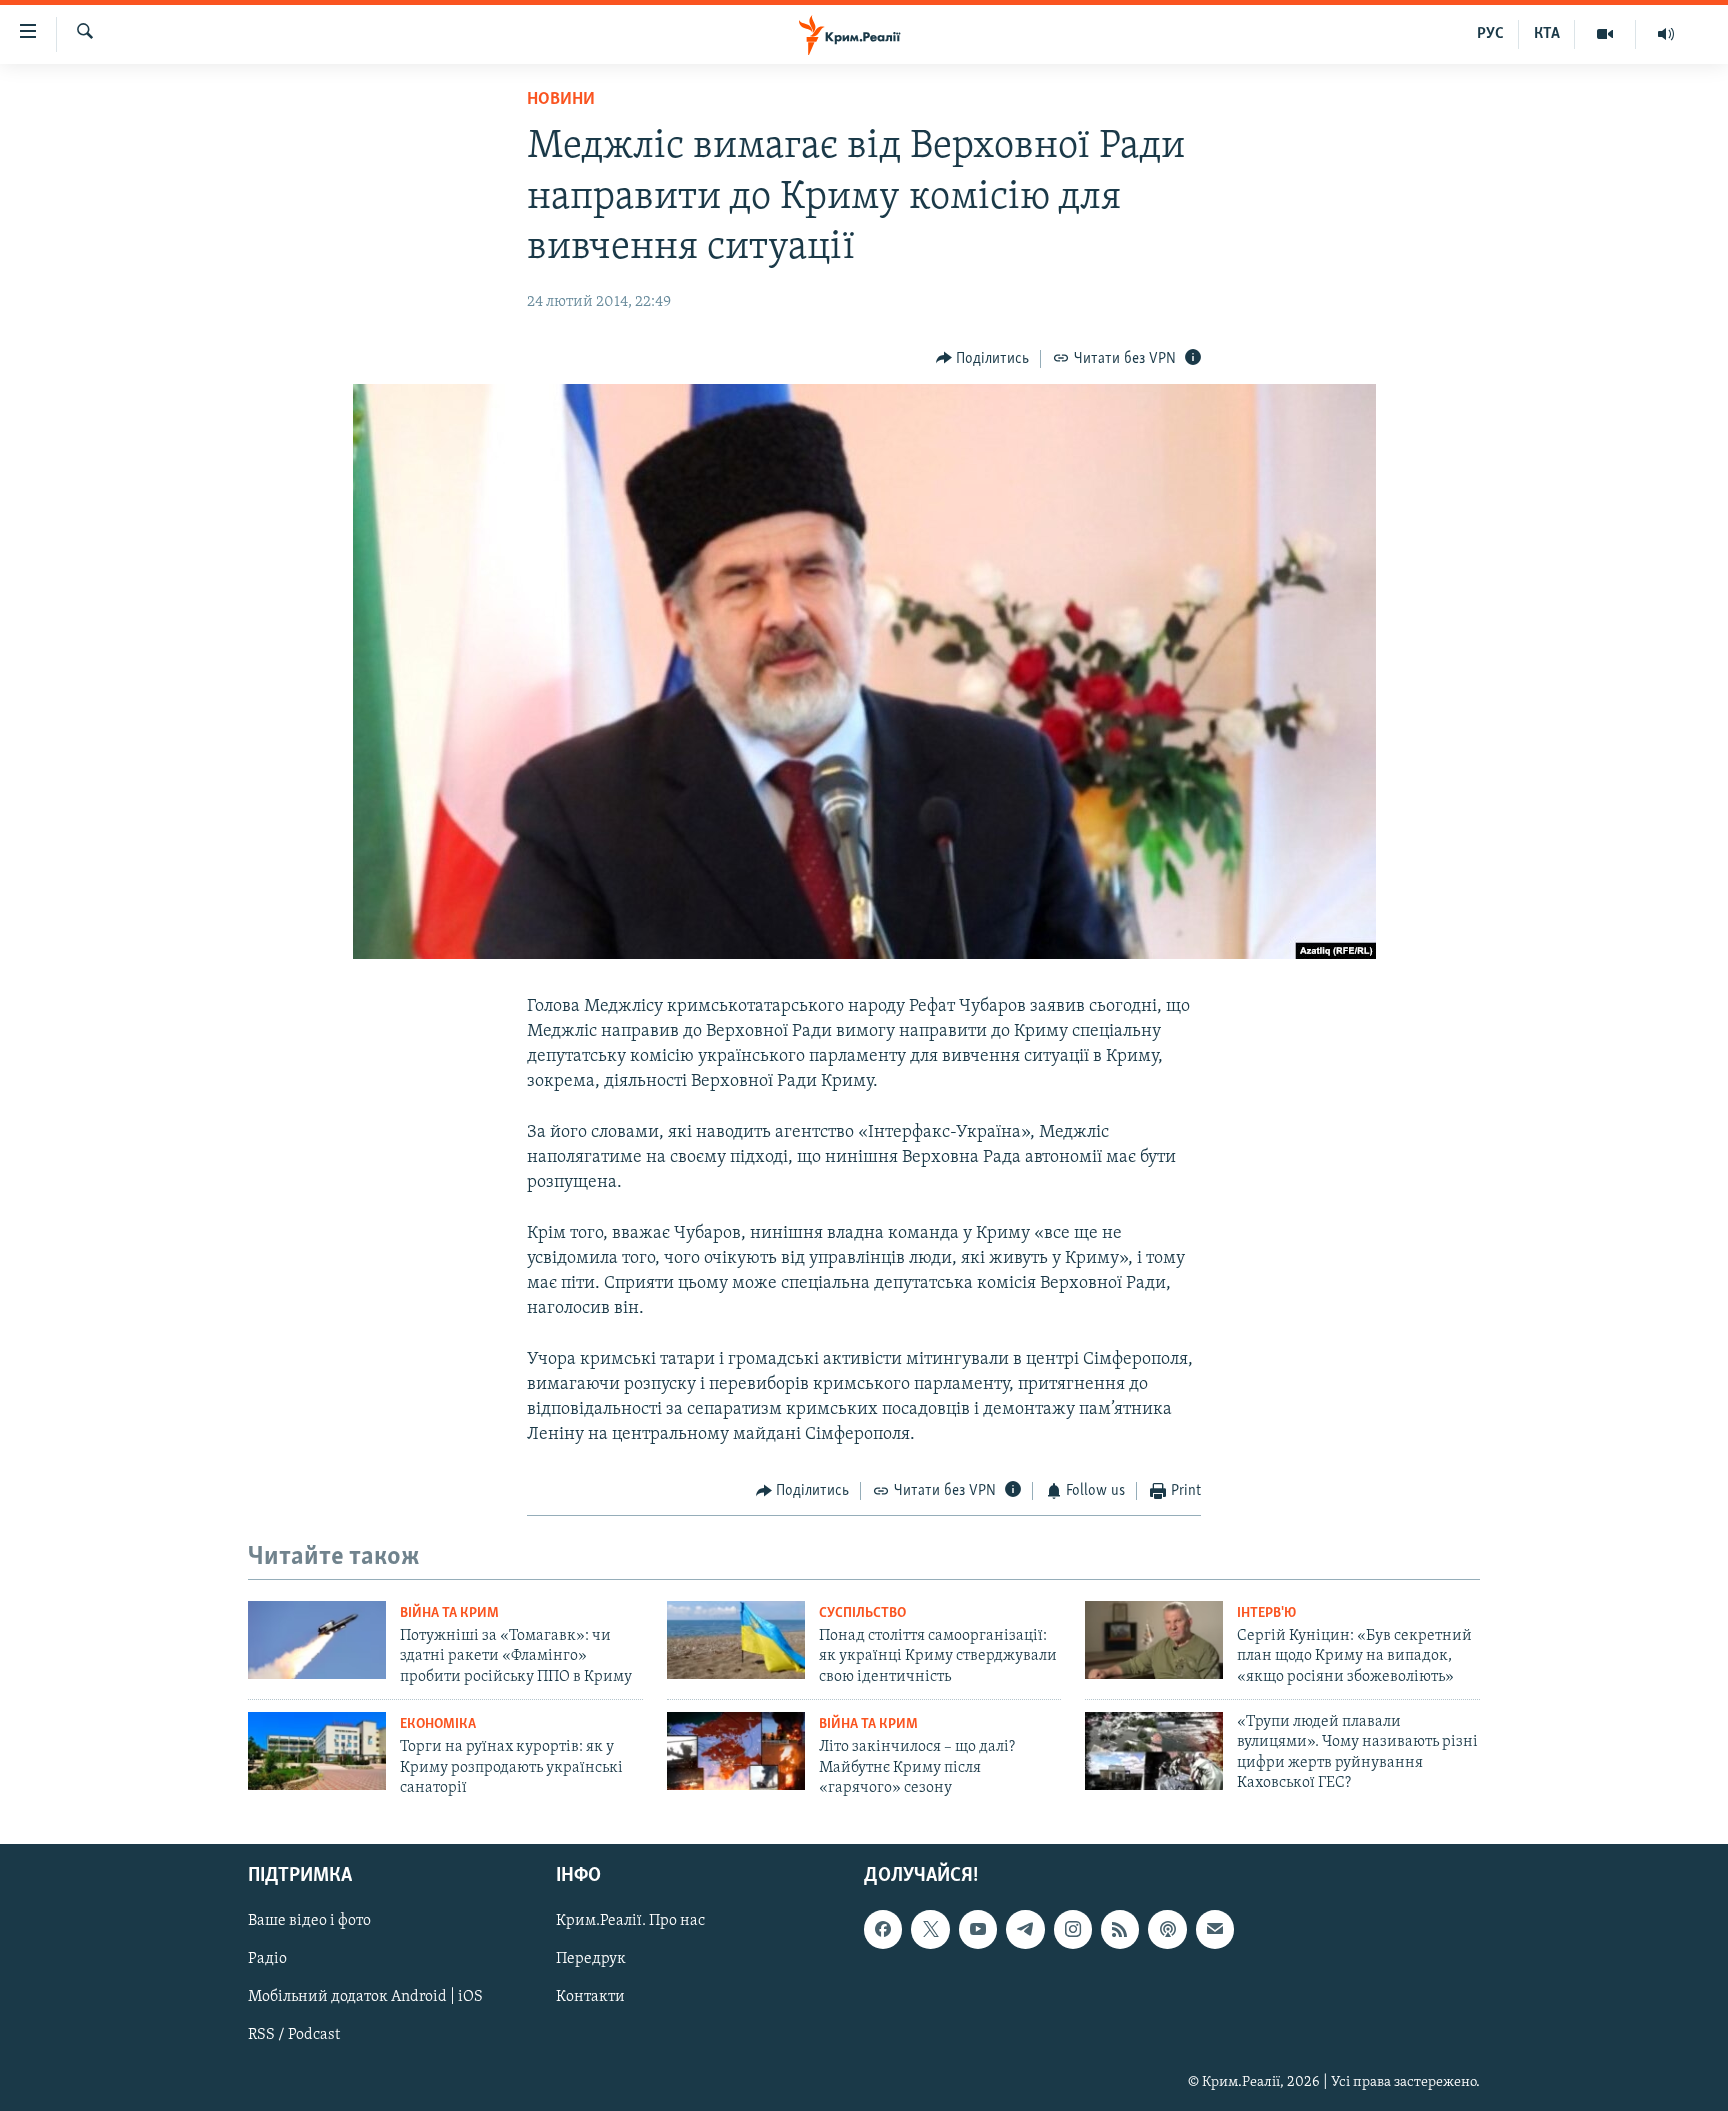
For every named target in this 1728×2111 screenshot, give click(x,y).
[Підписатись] (1215, 1930)
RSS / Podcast (294, 2036)
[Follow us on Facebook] (883, 1930)
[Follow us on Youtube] (978, 1930)
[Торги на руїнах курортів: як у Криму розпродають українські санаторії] (317, 1751)
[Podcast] (1167, 1930)
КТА (1547, 34)
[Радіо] (1666, 34)
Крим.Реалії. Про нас (630, 1922)
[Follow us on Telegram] (1025, 1930)
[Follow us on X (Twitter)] (930, 1930)
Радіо (267, 1960)
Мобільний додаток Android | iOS (365, 1998)
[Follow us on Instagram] (1073, 1930)
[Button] (983, 359)
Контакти (590, 1998)
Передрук (591, 1960)
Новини (561, 100)
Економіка (438, 1724)
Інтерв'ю (1266, 1613)
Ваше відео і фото (309, 1922)
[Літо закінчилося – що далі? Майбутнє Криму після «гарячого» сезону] (736, 1751)
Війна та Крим (449, 1613)
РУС (1490, 34)
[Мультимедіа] (1605, 34)
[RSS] (1120, 1930)
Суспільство (862, 1613)
